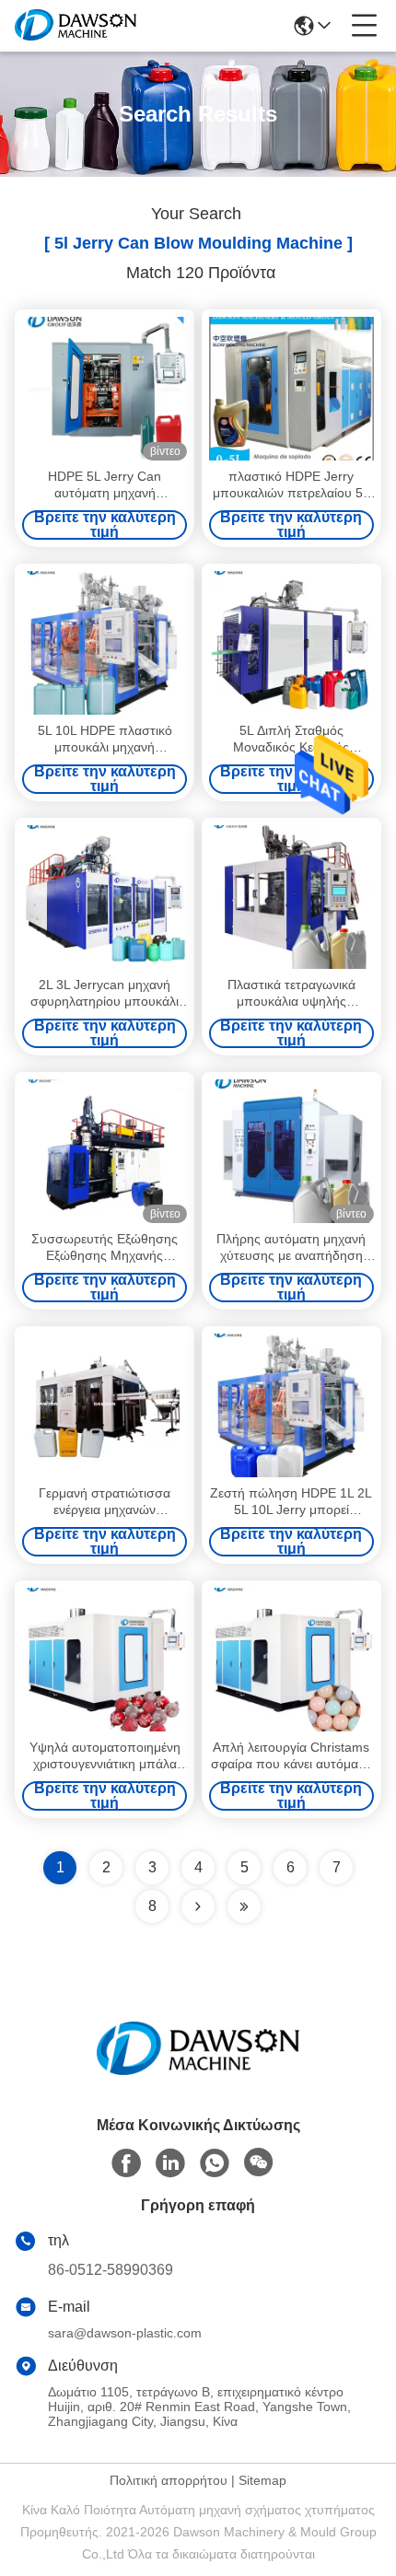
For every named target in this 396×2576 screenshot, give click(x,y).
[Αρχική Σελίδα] (198, 2071)
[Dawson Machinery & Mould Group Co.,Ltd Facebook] (126, 2163)
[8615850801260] (215, 2163)
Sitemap (262, 2480)
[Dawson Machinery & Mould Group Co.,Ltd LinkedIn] (170, 2163)
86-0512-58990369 (111, 2270)
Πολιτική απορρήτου (169, 2480)
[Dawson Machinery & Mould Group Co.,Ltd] (76, 26)
